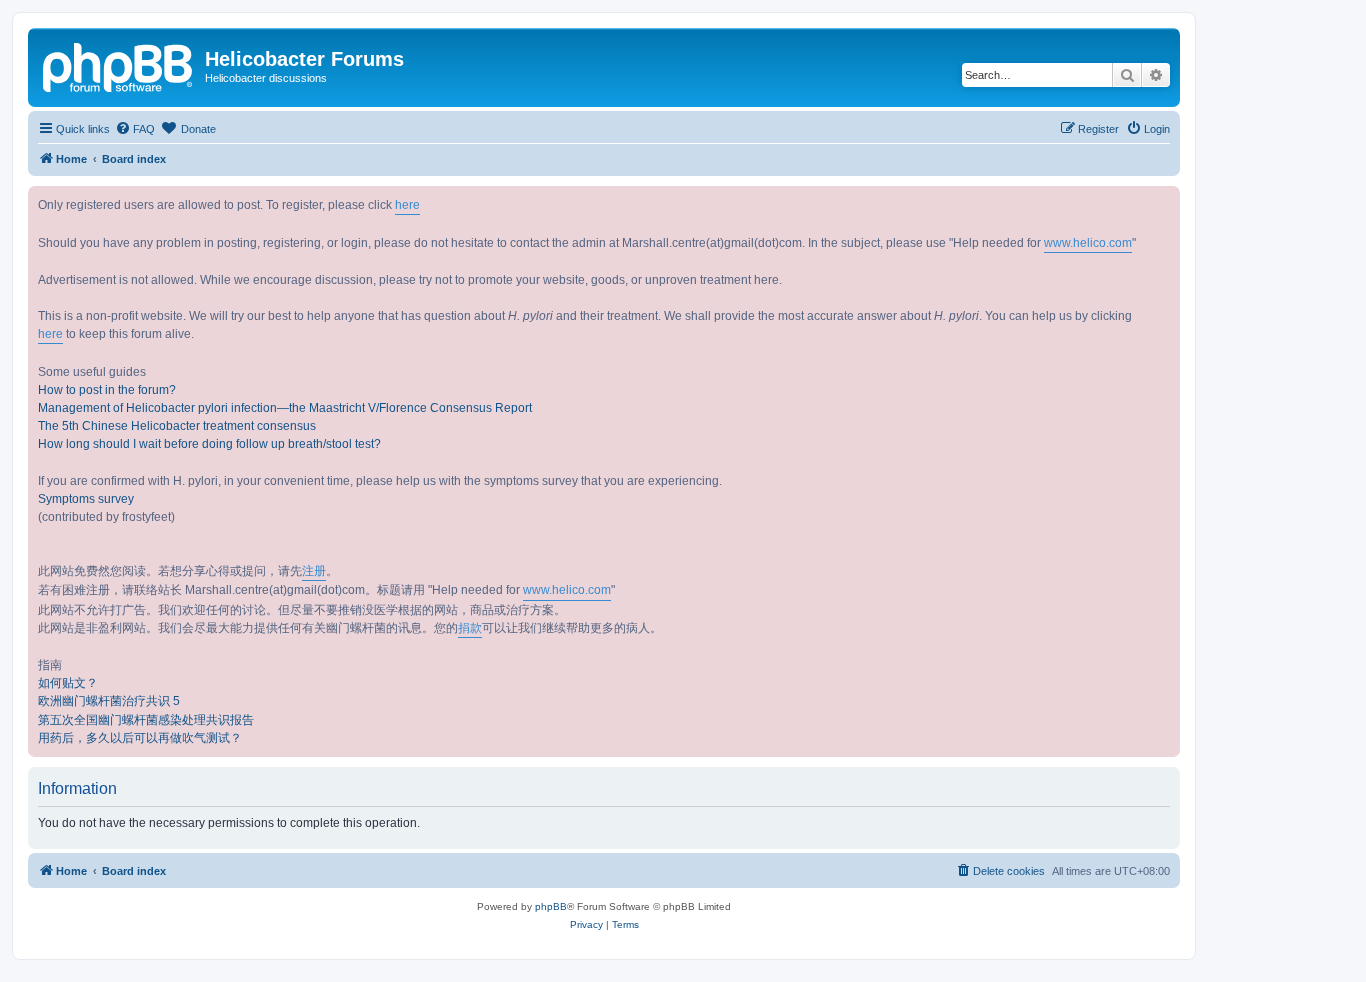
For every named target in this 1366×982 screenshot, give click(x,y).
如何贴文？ (68, 683)
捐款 (470, 628)
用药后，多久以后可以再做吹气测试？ (140, 738)
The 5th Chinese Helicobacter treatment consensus (177, 426)
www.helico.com (1088, 243)
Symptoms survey (86, 499)
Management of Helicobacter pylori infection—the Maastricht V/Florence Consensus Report (285, 408)
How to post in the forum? (107, 390)
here (407, 205)
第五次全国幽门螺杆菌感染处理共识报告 (146, 720)
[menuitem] (135, 129)
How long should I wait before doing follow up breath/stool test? (209, 444)
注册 (314, 571)
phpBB (551, 906)
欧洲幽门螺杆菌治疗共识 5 (109, 701)
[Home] (119, 65)
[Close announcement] (1164, 202)
